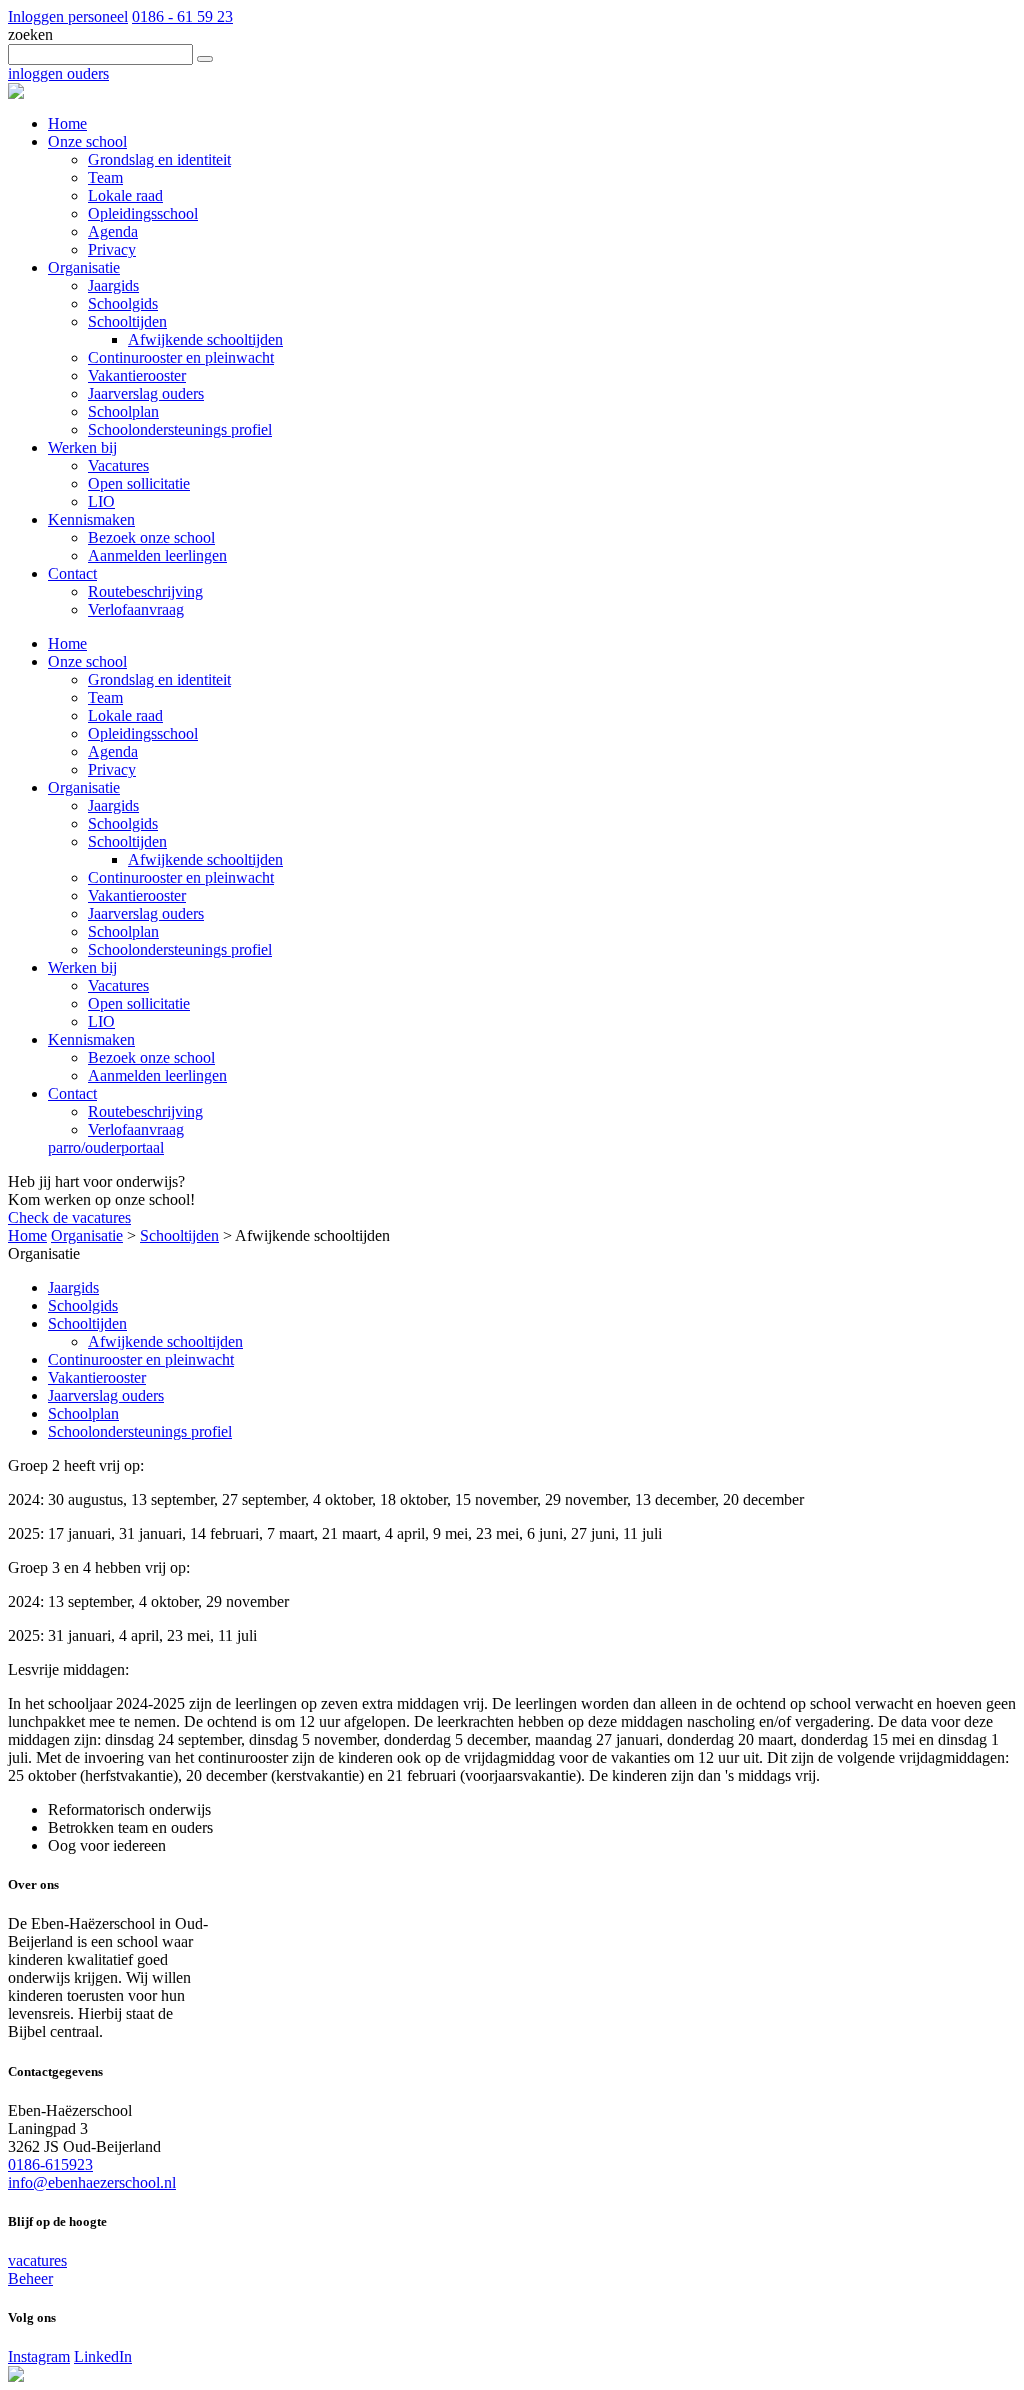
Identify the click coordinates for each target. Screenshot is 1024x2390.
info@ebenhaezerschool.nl (92, 2182)
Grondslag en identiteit (159, 679)
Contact (72, 1093)
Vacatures (118, 985)
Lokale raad (125, 715)
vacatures (37, 2260)
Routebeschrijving (145, 1111)
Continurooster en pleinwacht (181, 877)
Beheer (30, 2278)
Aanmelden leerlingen (157, 1075)
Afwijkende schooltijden (205, 859)
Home (67, 643)
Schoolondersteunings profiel (180, 949)
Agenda (113, 751)
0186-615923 (50, 2164)
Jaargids (113, 805)
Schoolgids (123, 823)
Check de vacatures (69, 1217)
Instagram (39, 2356)
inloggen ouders (58, 73)
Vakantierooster (137, 895)
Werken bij (82, 967)
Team (105, 697)
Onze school (87, 661)
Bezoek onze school (151, 1057)
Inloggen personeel (68, 16)
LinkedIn (103, 2356)
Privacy (112, 769)
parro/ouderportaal (106, 1147)
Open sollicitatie (139, 1003)
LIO (101, 1021)
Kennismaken (91, 1039)
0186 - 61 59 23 (182, 16)
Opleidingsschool (143, 733)
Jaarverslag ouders (146, 913)
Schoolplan (123, 931)
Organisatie (84, 787)
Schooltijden (127, 841)
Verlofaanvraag (136, 1129)
